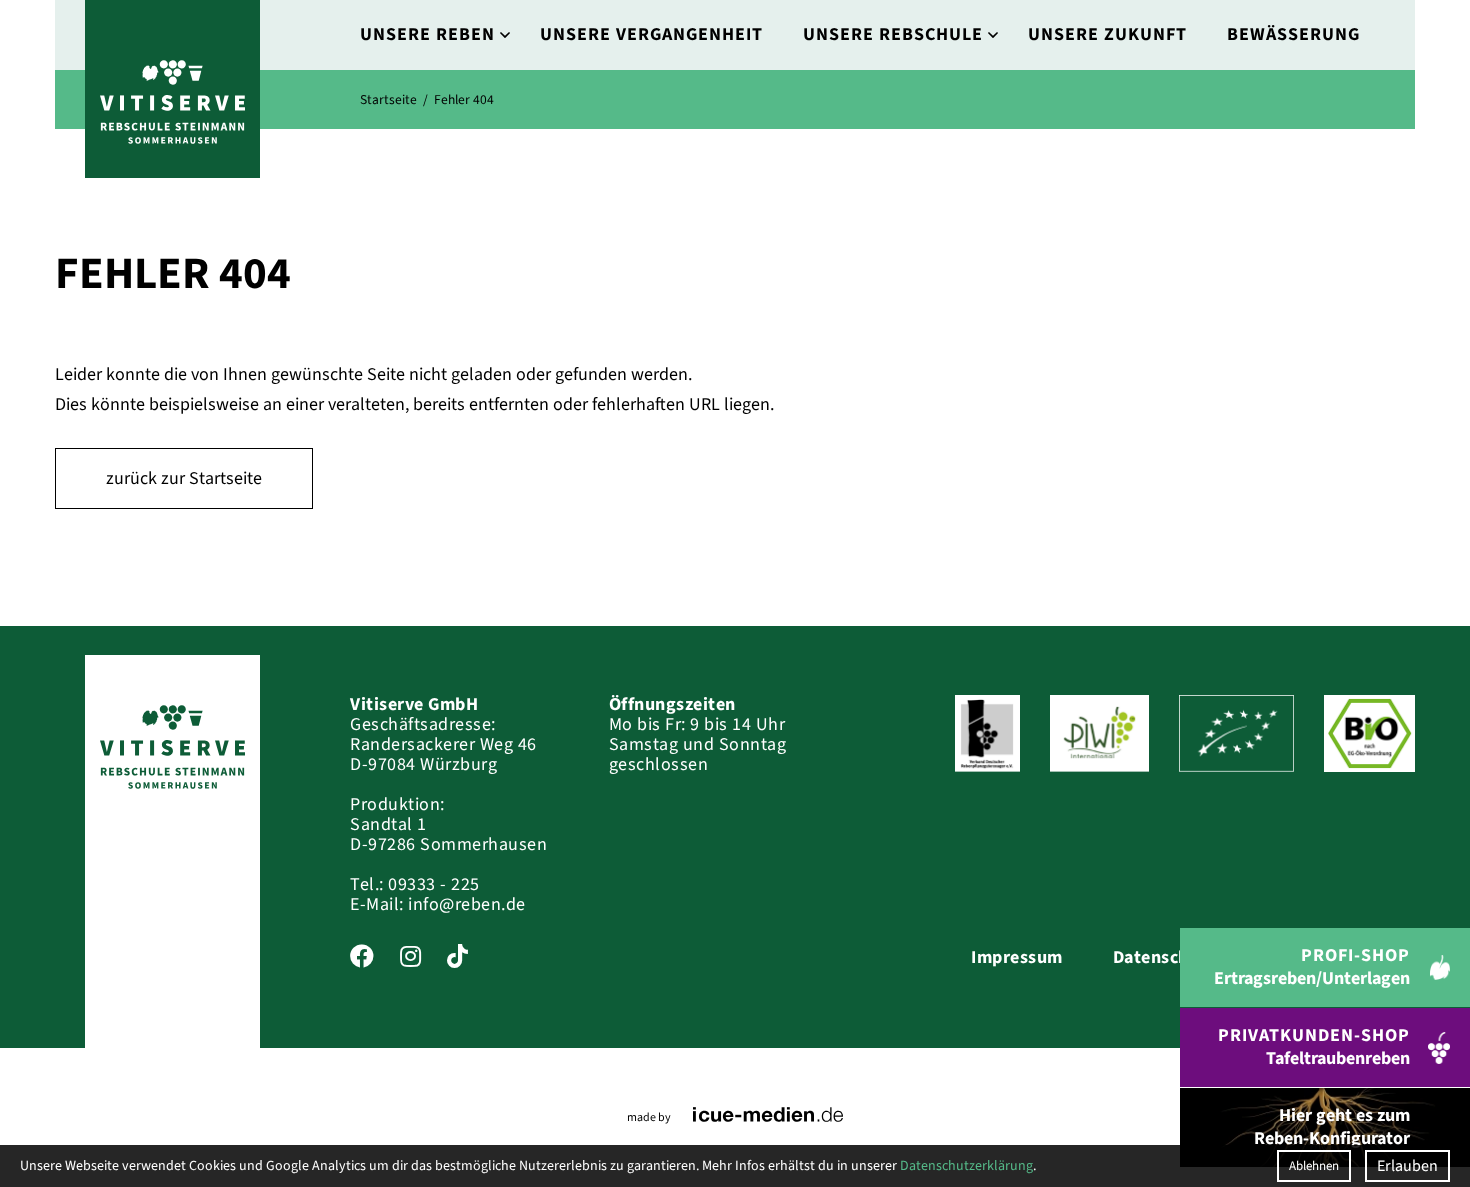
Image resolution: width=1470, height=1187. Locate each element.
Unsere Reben (427, 34)
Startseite (388, 99)
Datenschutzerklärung (966, 1166)
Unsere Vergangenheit (651, 34)
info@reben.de (467, 904)
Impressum (1017, 957)
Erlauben (1407, 1166)
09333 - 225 (434, 884)
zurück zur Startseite (184, 478)
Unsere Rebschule (893, 34)
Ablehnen (1314, 1166)
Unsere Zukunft (1107, 34)
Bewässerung (1293, 34)
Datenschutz (1164, 957)
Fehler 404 (464, 99)
